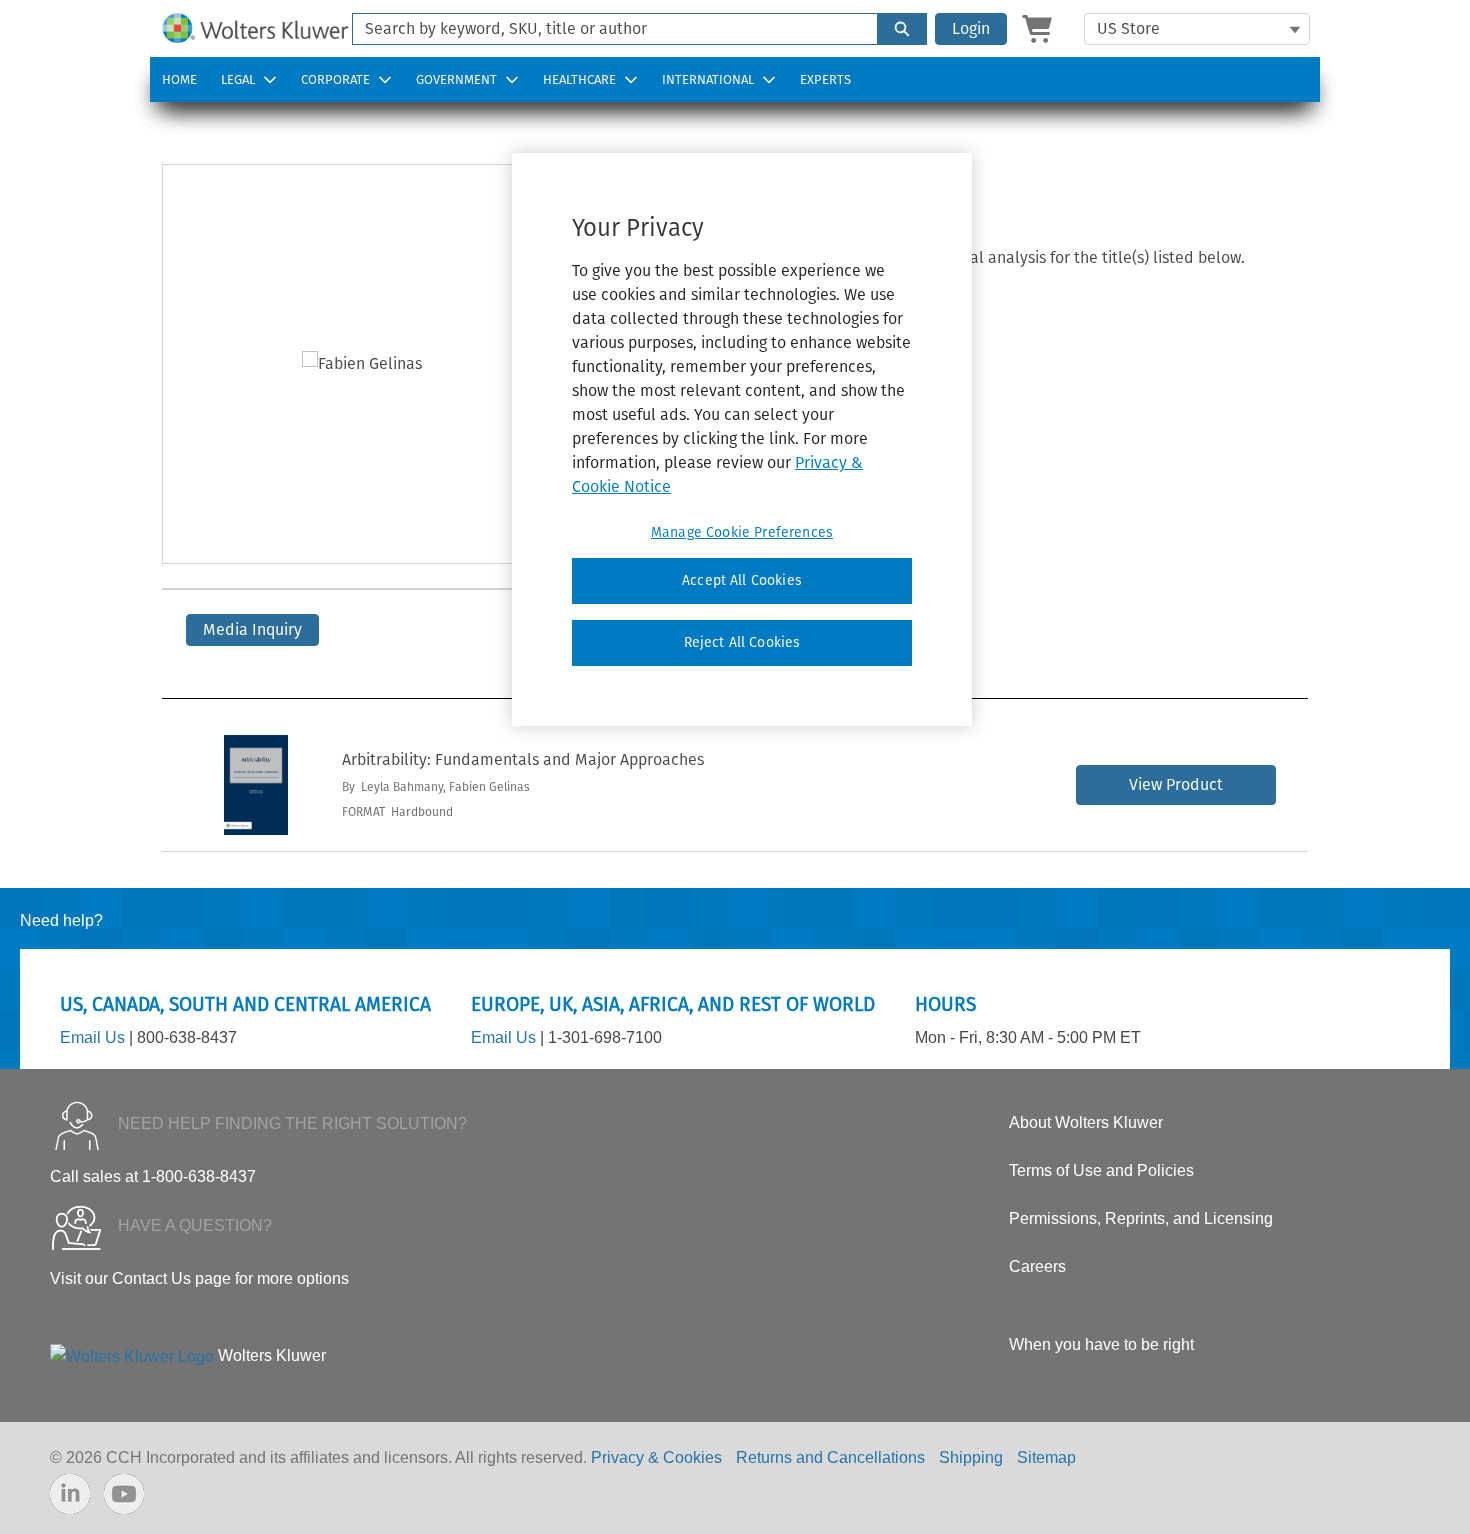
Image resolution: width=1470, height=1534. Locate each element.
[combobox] (607, 29)
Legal (238, 79)
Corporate (335, 79)
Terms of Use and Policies (1101, 1170)
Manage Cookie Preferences (742, 532)
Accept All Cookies (742, 580)
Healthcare (579, 79)
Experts (825, 79)
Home (179, 79)
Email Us (92, 1037)
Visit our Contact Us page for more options (199, 1278)
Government (456, 79)
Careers (1037, 1266)
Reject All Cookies (742, 642)
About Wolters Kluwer (1086, 1122)
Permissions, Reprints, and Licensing (1141, 1218)
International (708, 79)
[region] (742, 439)
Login (971, 28)
